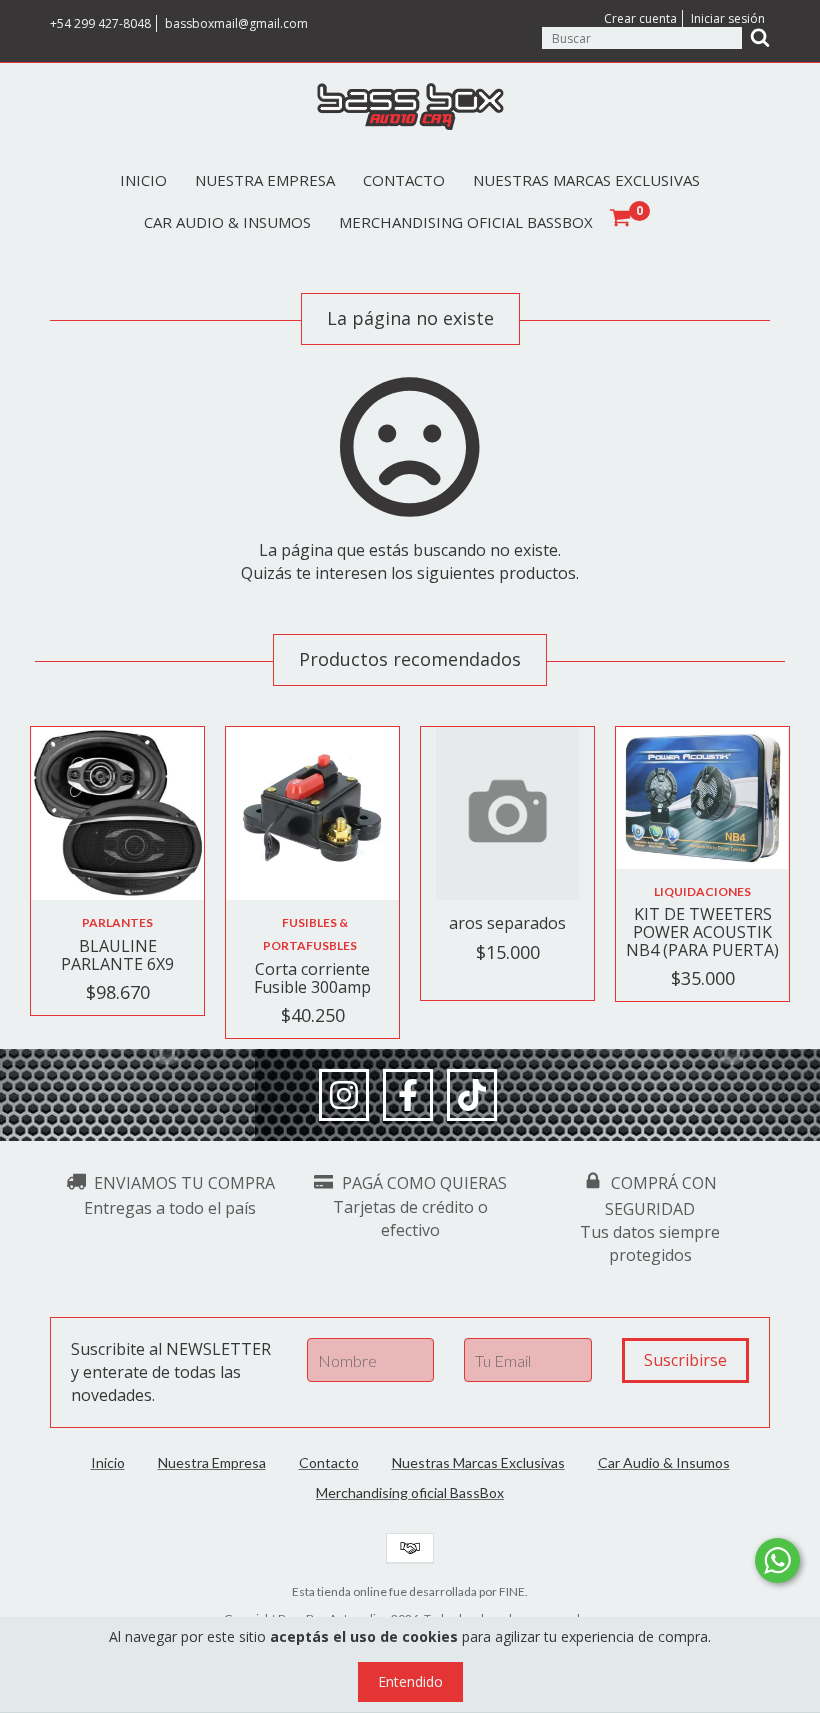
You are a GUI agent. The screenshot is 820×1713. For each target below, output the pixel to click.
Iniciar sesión (728, 18)
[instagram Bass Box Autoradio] (344, 1095)
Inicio (143, 180)
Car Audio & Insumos (227, 222)
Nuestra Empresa (265, 180)
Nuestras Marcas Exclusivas (586, 180)
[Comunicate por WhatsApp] (777, 1560)
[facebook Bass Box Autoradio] (408, 1095)
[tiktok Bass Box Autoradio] (472, 1095)
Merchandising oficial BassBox (466, 222)
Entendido (410, 1681)
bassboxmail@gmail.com (236, 23)
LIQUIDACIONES (702, 891)
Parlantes (117, 922)
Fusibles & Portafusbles (310, 934)
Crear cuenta (640, 18)
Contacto (404, 180)
